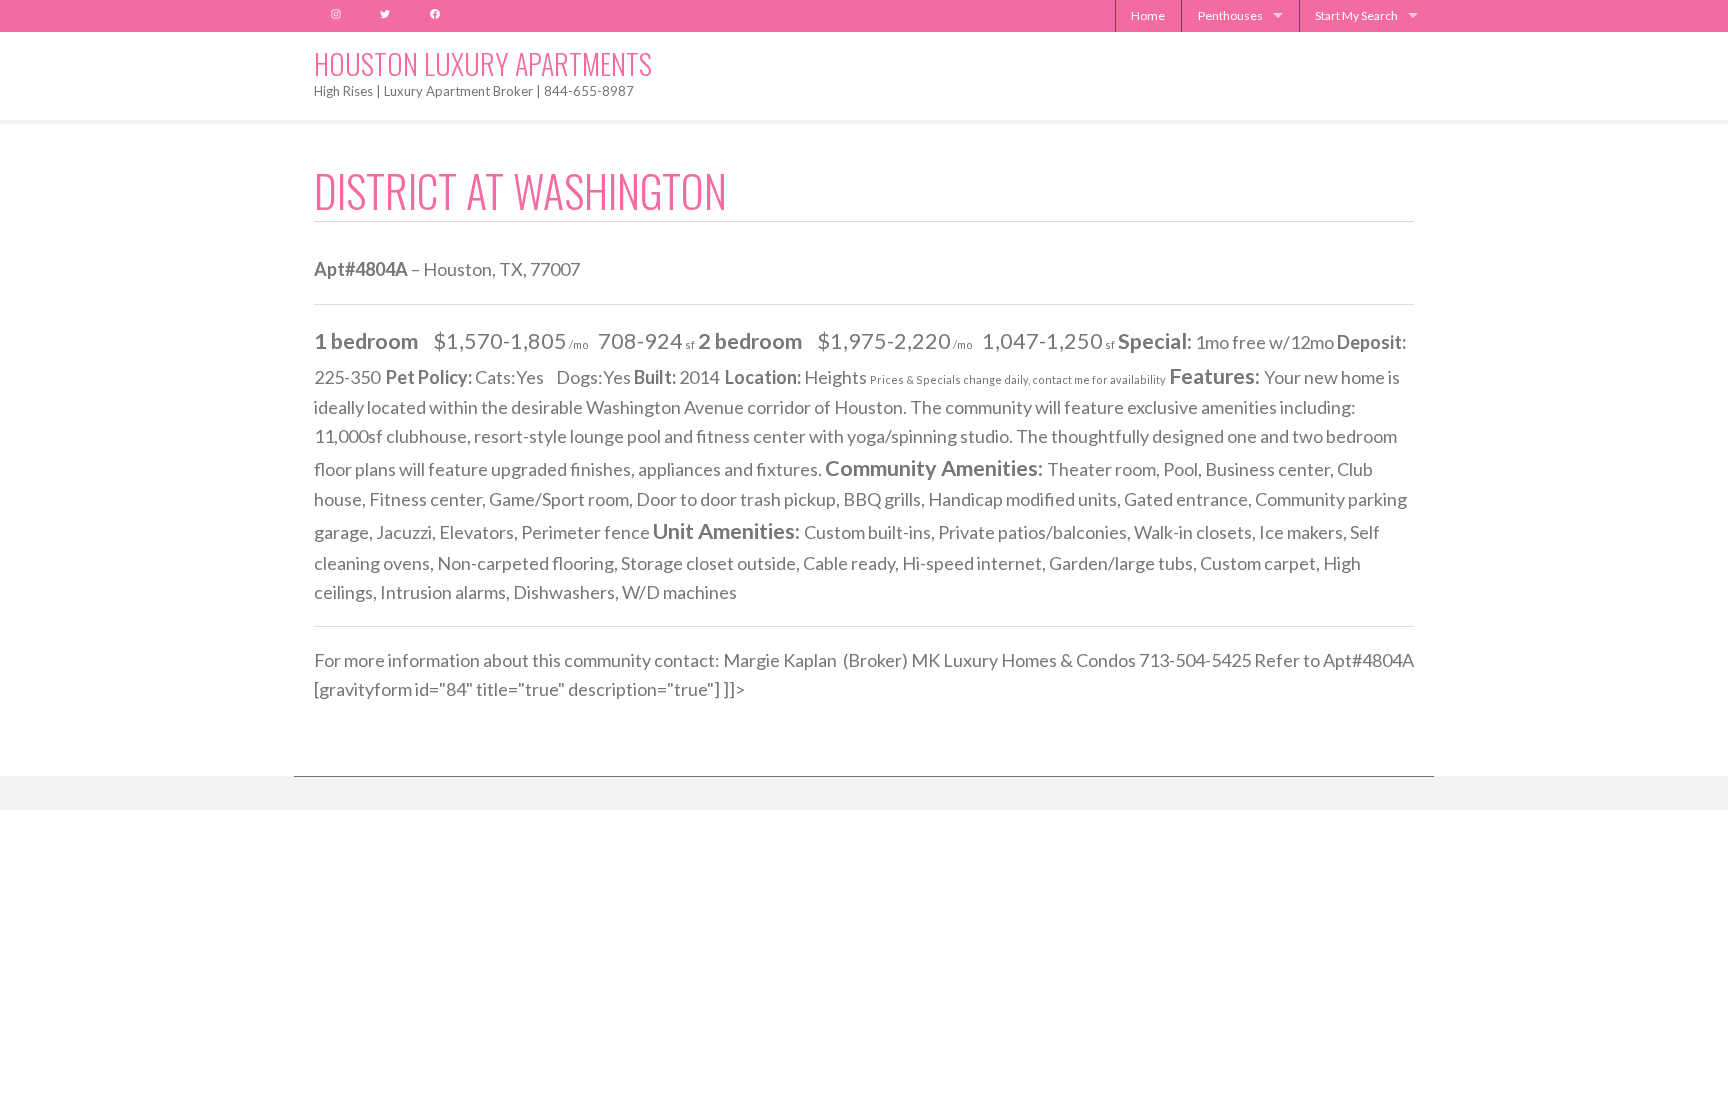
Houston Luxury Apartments (483, 63)
